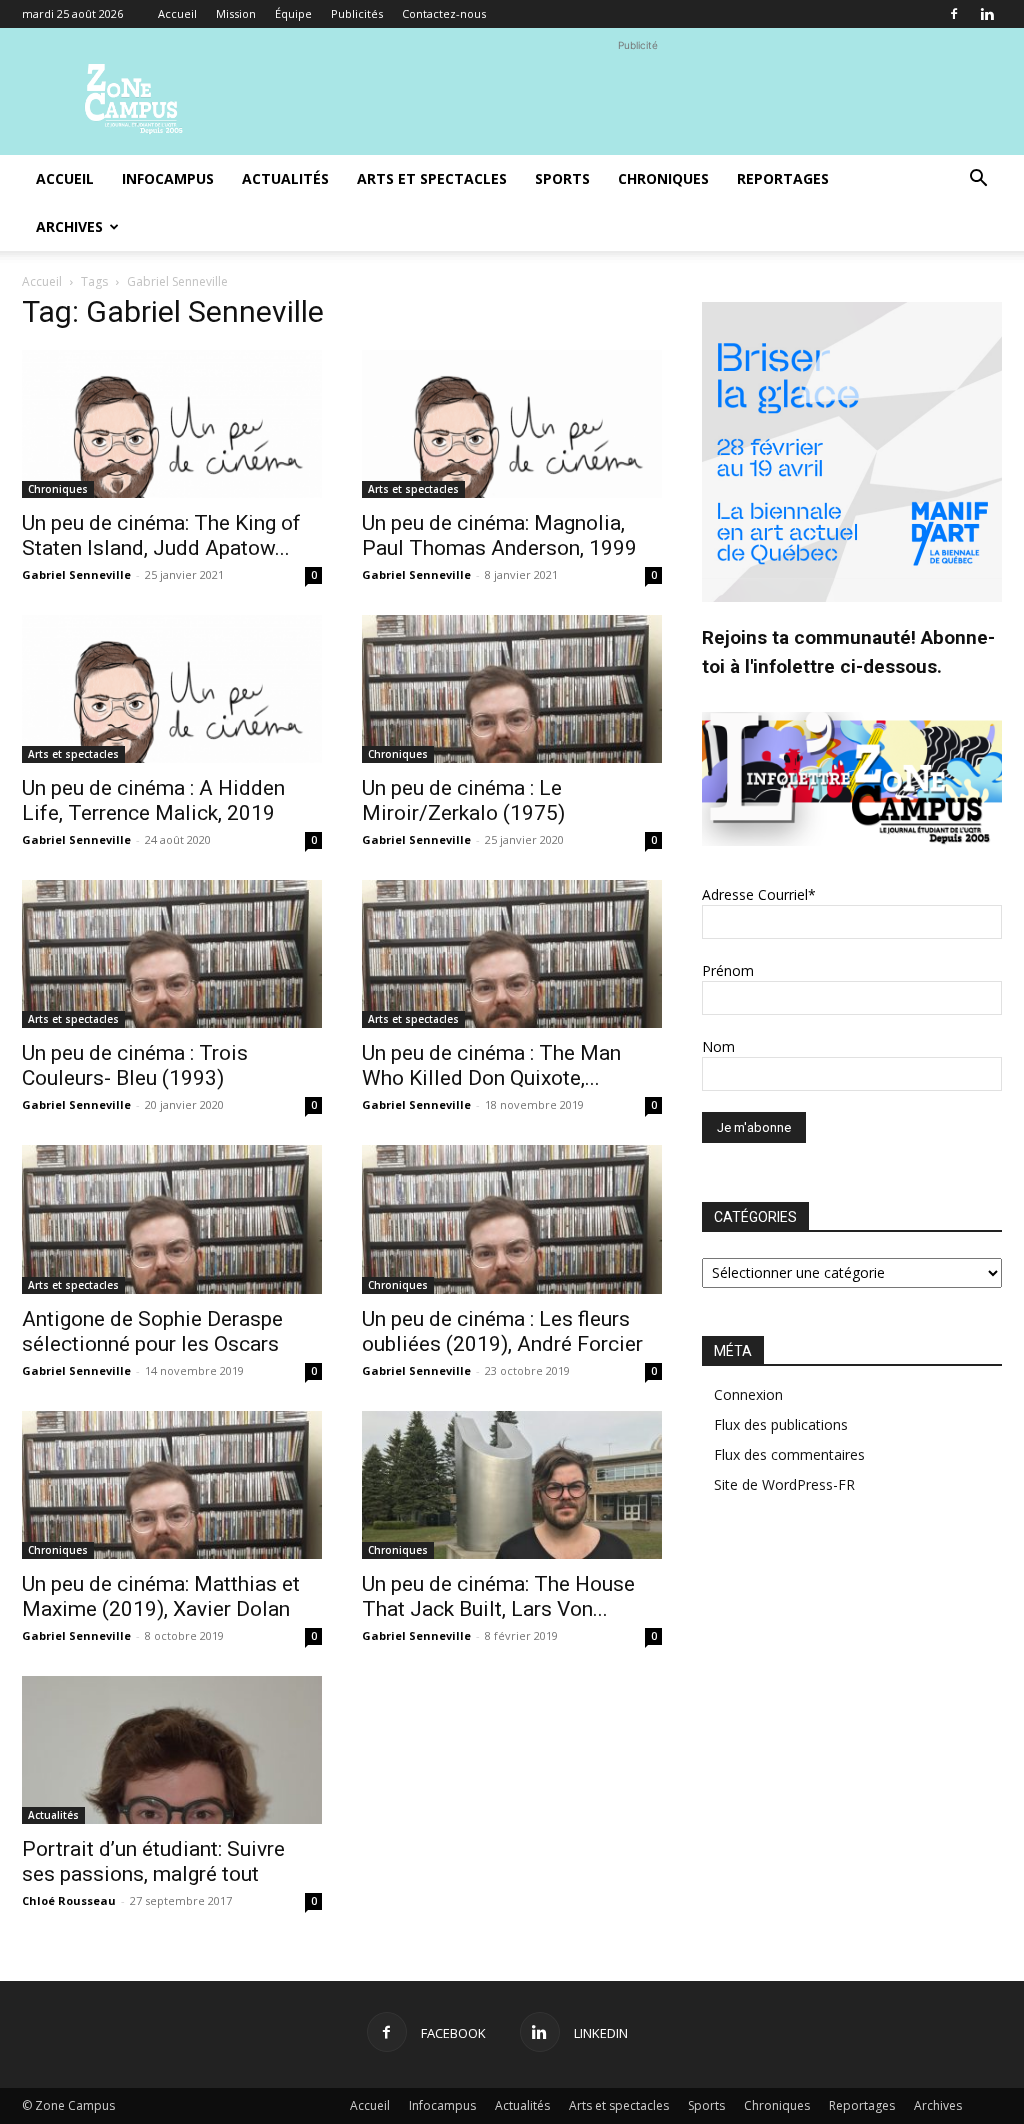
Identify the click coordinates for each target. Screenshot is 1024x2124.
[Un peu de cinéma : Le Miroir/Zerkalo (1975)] (512, 689)
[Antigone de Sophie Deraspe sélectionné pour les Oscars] (172, 1219)
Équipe (293, 13)
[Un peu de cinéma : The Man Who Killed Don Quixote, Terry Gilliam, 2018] (512, 954)
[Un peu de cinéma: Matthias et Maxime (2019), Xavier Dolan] (172, 1485)
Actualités (285, 178)
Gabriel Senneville (76, 574)
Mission (236, 13)
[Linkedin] (987, 14)
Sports (562, 178)
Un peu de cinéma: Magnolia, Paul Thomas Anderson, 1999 (499, 535)
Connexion (748, 1394)
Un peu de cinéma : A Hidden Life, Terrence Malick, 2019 (153, 800)
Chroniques (663, 178)
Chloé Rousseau (69, 1900)
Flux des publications (781, 1424)
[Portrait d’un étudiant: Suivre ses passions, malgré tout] (172, 1750)
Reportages (783, 178)
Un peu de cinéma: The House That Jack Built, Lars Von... (498, 1596)
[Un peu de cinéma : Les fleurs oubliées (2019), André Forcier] (512, 1219)
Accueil (177, 13)
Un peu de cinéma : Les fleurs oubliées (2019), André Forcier (502, 1331)
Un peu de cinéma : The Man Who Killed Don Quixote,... (491, 1065)
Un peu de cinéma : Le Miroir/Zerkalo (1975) (463, 800)
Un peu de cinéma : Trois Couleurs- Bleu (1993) (135, 1065)
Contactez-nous (444, 13)
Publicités (357, 13)
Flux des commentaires (789, 1454)
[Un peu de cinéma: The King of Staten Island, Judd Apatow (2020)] (172, 424)
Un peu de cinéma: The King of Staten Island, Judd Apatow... (161, 535)
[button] (978, 180)
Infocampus (168, 178)
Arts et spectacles (432, 178)
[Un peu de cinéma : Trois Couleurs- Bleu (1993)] (172, 954)
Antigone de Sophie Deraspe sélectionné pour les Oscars (152, 1331)
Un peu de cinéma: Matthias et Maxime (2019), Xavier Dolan (161, 1596)
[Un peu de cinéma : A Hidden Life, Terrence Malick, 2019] (172, 689)
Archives (69, 226)
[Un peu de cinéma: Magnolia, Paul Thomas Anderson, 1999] (512, 424)
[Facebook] (954, 14)
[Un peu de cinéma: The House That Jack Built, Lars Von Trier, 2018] (512, 1485)
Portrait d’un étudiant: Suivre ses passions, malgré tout (153, 1861)
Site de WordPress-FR (784, 1484)
